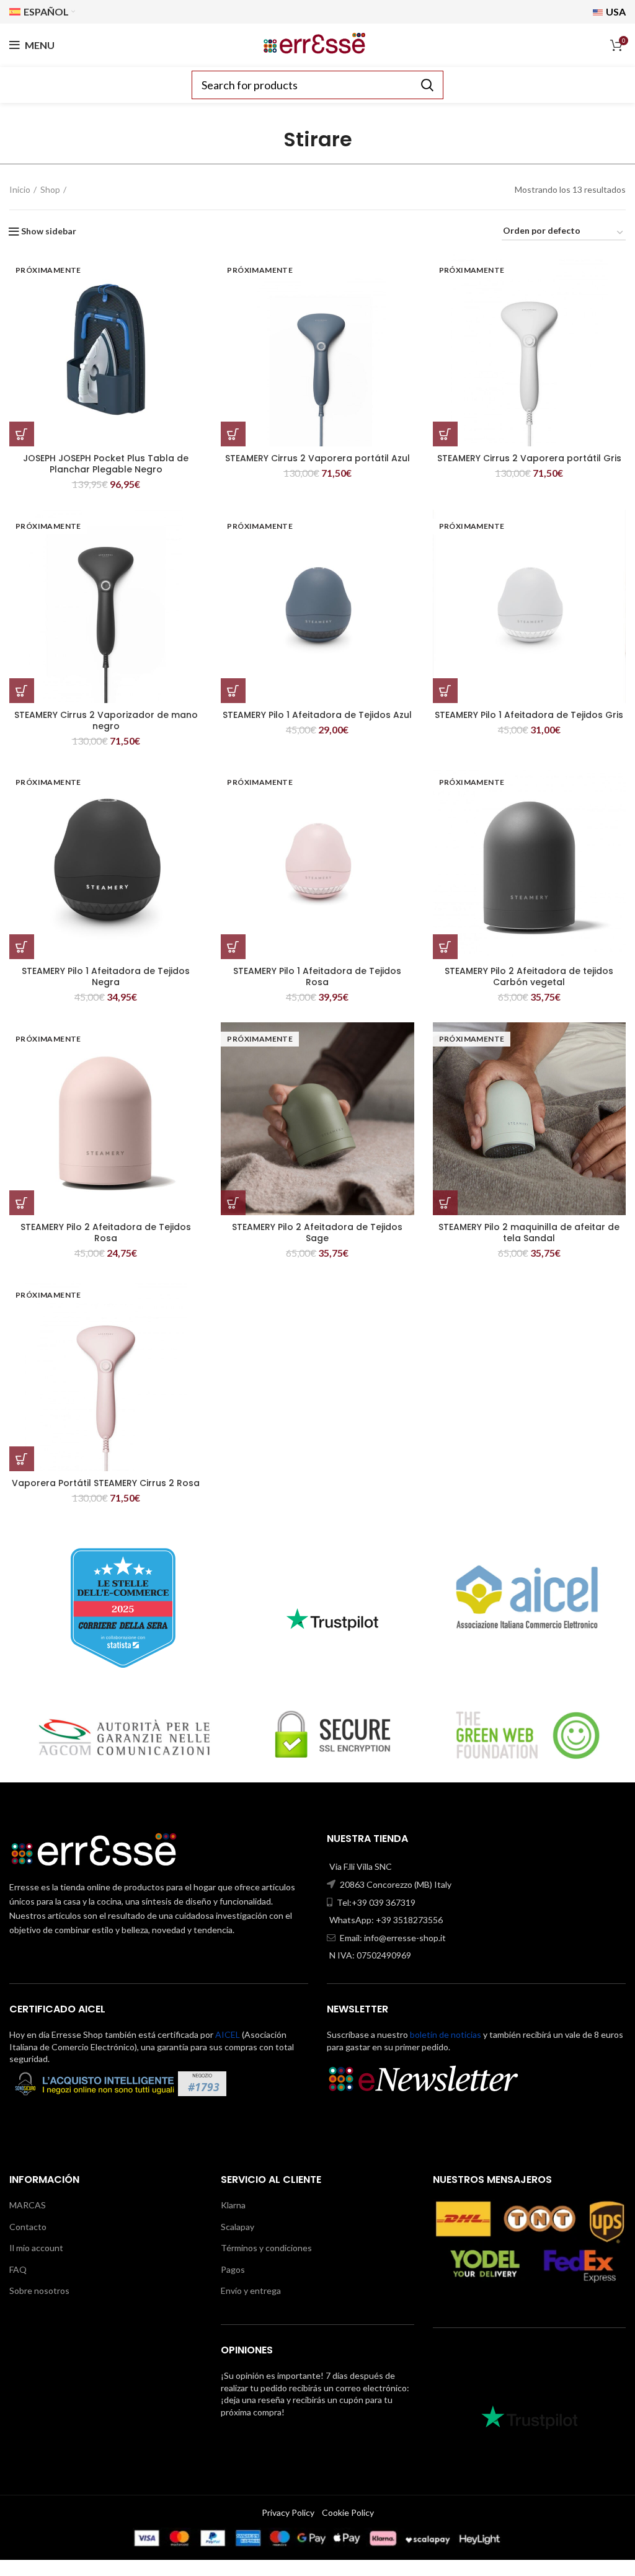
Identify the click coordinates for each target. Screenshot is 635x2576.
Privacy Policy (288, 2512)
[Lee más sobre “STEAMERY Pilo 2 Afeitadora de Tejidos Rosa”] (22, 1203)
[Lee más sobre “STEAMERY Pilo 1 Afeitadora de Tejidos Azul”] (233, 691)
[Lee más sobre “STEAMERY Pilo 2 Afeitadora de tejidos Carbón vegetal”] (445, 947)
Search (427, 85)
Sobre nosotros (39, 2291)
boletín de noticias (446, 2034)
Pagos (233, 2269)
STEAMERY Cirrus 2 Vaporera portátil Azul (317, 458)
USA (615, 11)
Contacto (28, 2227)
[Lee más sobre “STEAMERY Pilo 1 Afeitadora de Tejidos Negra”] (22, 947)
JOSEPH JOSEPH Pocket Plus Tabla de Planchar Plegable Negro (106, 464)
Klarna (233, 2205)
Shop (50, 189)
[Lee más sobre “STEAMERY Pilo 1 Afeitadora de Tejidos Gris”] (445, 691)
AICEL (228, 2034)
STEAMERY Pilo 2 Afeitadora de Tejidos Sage (317, 1233)
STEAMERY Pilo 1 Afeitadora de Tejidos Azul (317, 715)
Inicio (20, 189)
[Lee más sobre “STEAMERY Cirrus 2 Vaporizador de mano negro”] (22, 691)
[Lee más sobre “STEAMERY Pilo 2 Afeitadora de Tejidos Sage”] (233, 1203)
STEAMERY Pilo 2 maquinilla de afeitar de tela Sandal (529, 1233)
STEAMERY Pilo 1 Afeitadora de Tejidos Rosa (317, 976)
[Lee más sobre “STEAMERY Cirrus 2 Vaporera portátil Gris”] (445, 434)
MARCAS (28, 2205)
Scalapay (238, 2227)
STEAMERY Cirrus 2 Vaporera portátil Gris (529, 458)
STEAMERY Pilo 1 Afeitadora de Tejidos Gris (529, 715)
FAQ (18, 2269)
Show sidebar (49, 231)
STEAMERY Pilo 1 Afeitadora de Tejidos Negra (106, 976)
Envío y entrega (251, 2291)
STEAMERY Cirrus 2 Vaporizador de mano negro (106, 720)
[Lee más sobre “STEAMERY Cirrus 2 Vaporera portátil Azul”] (233, 434)
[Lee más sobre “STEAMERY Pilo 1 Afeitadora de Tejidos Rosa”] (233, 947)
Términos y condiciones (266, 2248)
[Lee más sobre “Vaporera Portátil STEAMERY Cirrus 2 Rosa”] (22, 1459)
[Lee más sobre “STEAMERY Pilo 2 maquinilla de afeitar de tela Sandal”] (445, 1203)
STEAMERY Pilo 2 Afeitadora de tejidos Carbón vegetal (529, 976)
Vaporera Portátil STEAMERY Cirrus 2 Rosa (106, 1483)
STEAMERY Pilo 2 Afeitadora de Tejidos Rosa (106, 1233)
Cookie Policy (348, 2512)
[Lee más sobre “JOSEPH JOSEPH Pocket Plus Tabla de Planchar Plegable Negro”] (22, 434)
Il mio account (36, 2248)
